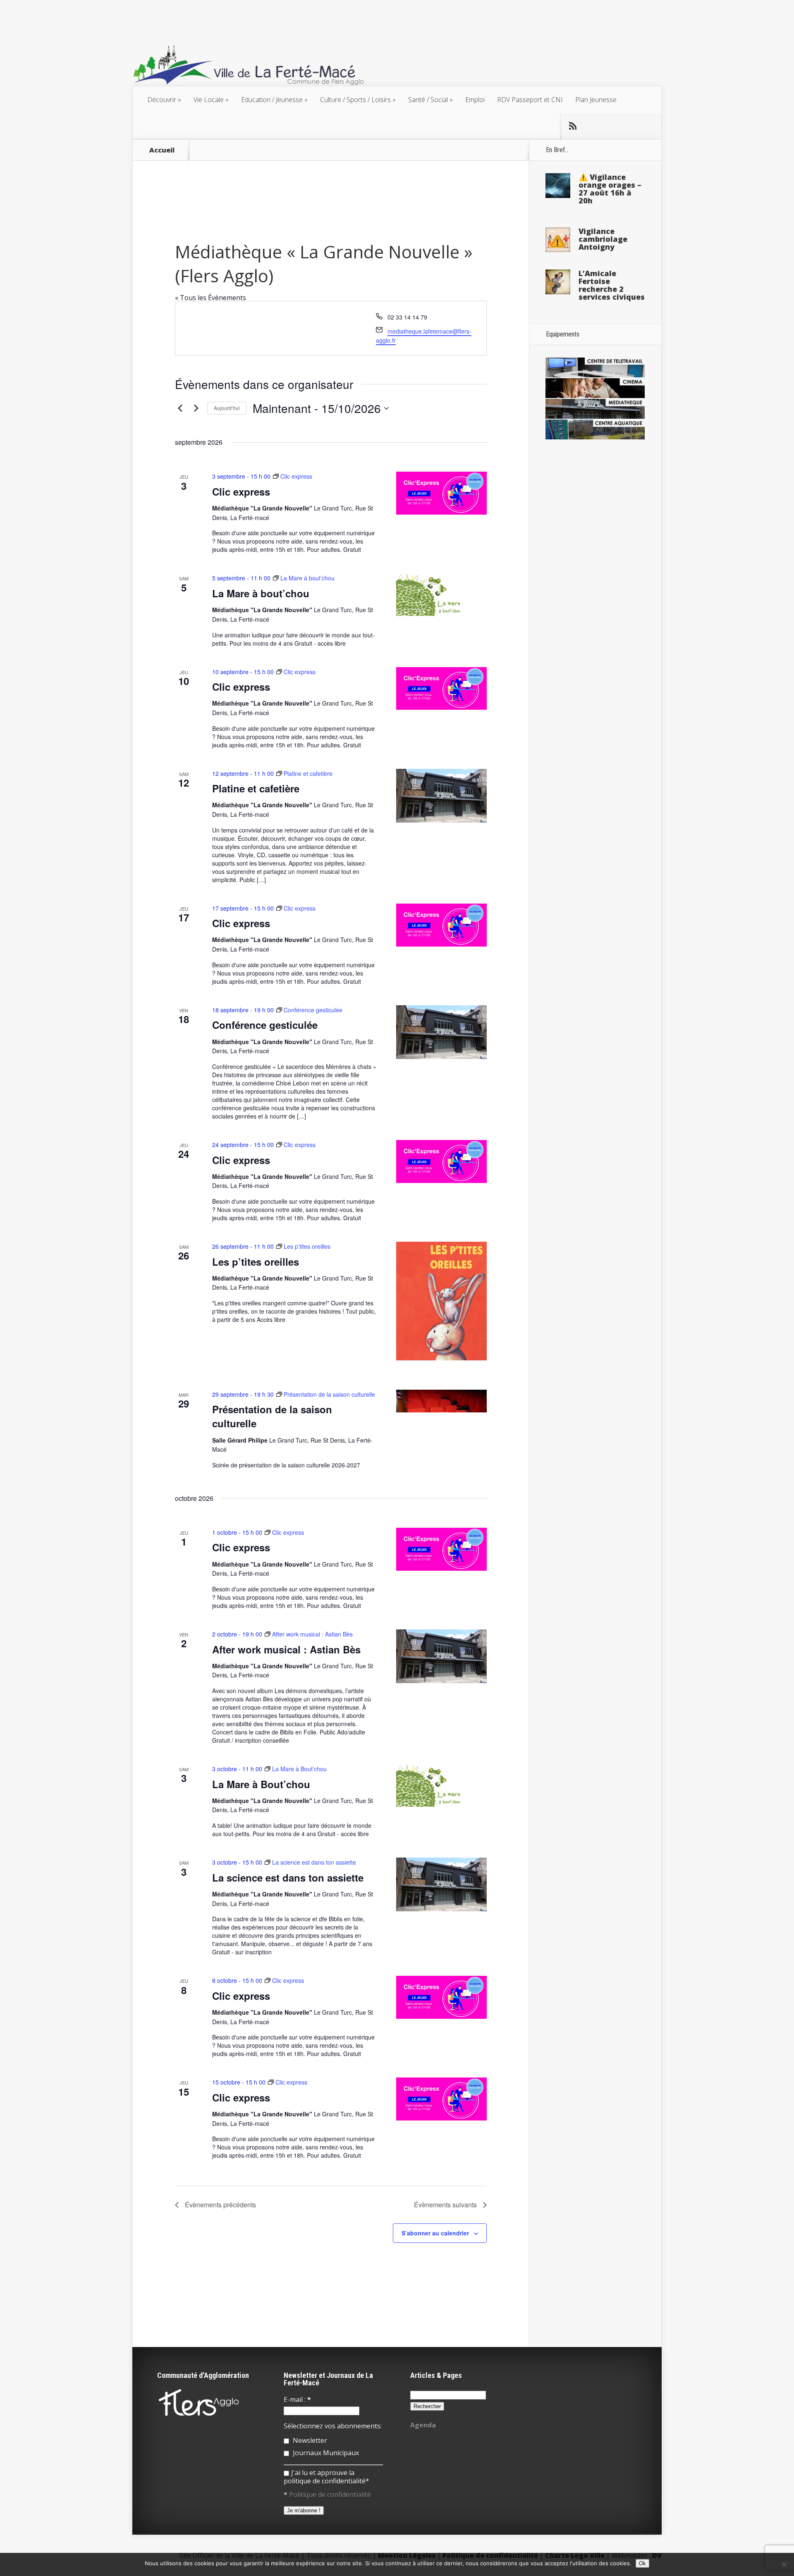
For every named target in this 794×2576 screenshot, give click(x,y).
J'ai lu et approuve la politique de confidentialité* (326, 2477)
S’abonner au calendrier (435, 2233)
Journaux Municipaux (325, 2453)
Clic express (241, 491)
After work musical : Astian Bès (286, 1649)
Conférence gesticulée (265, 1025)
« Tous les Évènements (210, 298)
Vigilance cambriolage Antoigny (603, 239)
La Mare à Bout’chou (261, 1784)
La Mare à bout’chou (261, 593)
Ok (642, 2563)
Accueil (162, 150)
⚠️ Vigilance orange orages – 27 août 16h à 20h (610, 189)
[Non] (784, 2564)
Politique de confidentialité (330, 2495)
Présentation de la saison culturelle (272, 1416)
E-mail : (297, 2399)
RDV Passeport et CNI (530, 100)
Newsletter (309, 2440)
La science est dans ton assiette (288, 1877)
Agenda (423, 2425)
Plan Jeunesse (596, 100)
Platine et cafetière (256, 788)
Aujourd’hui (227, 408)
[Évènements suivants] (196, 408)
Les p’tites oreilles (256, 1262)
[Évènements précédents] (180, 408)
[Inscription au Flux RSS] (573, 126)
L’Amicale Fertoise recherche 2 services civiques (612, 285)
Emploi (475, 100)
